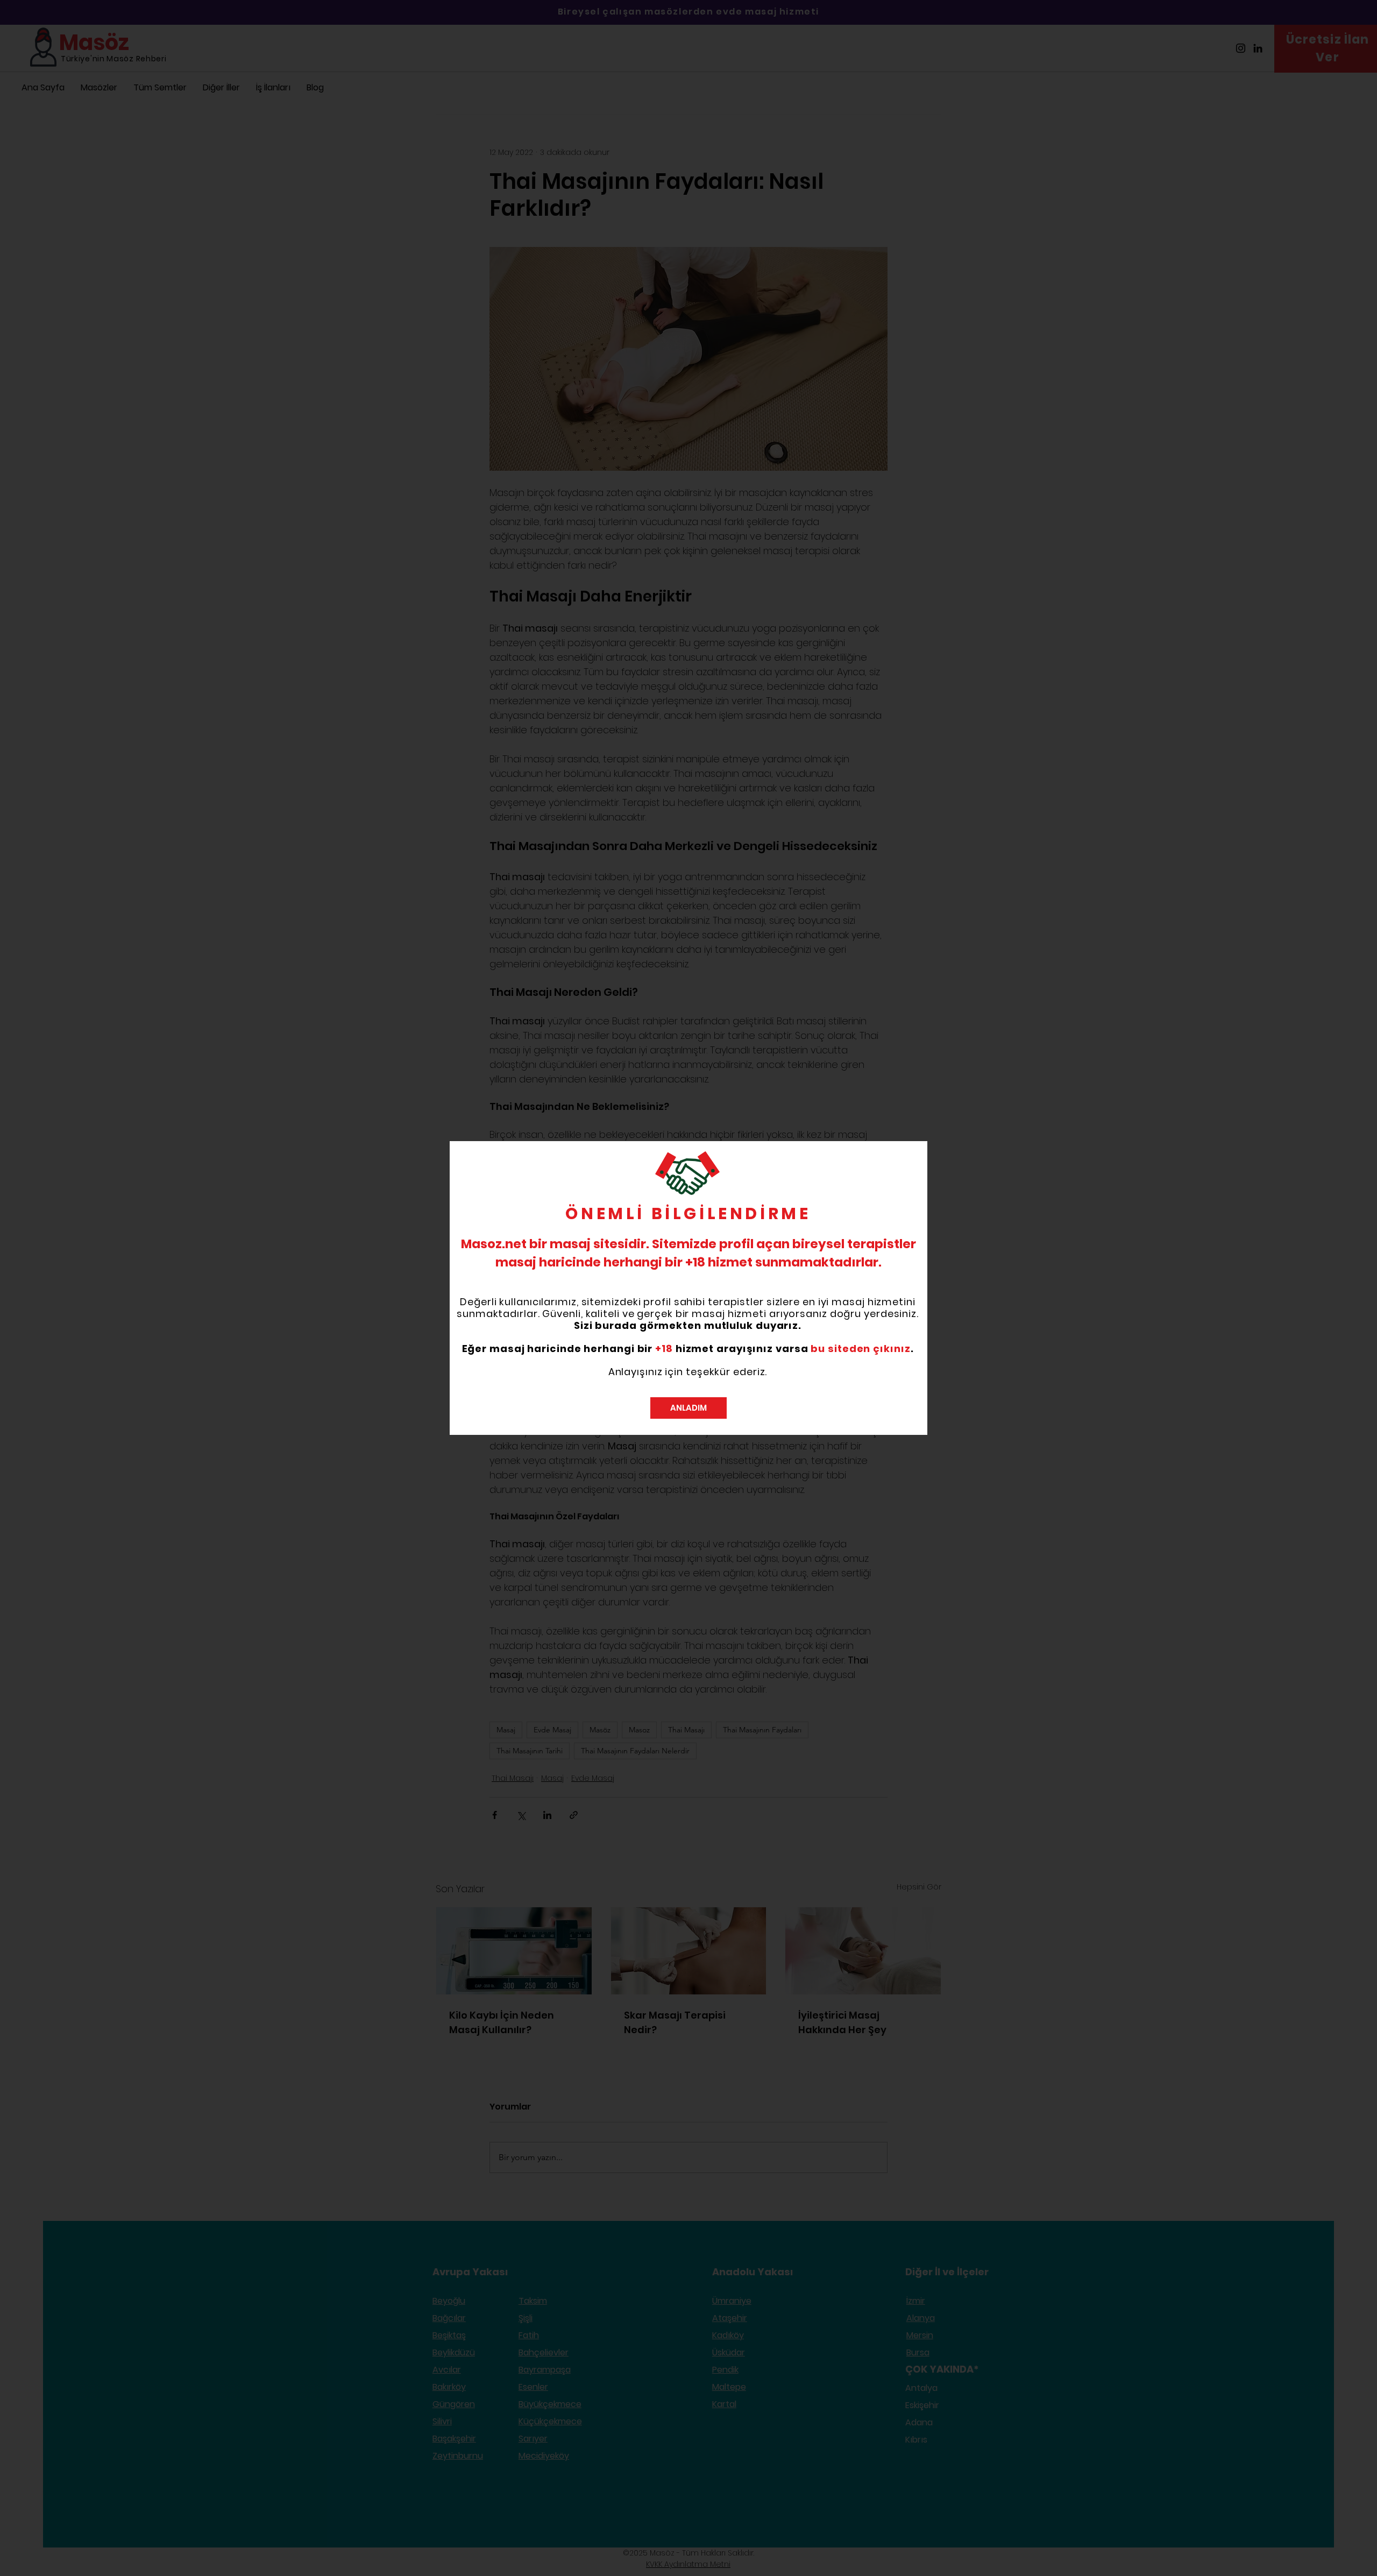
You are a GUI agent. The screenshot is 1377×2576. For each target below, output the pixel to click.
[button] (688, 1408)
